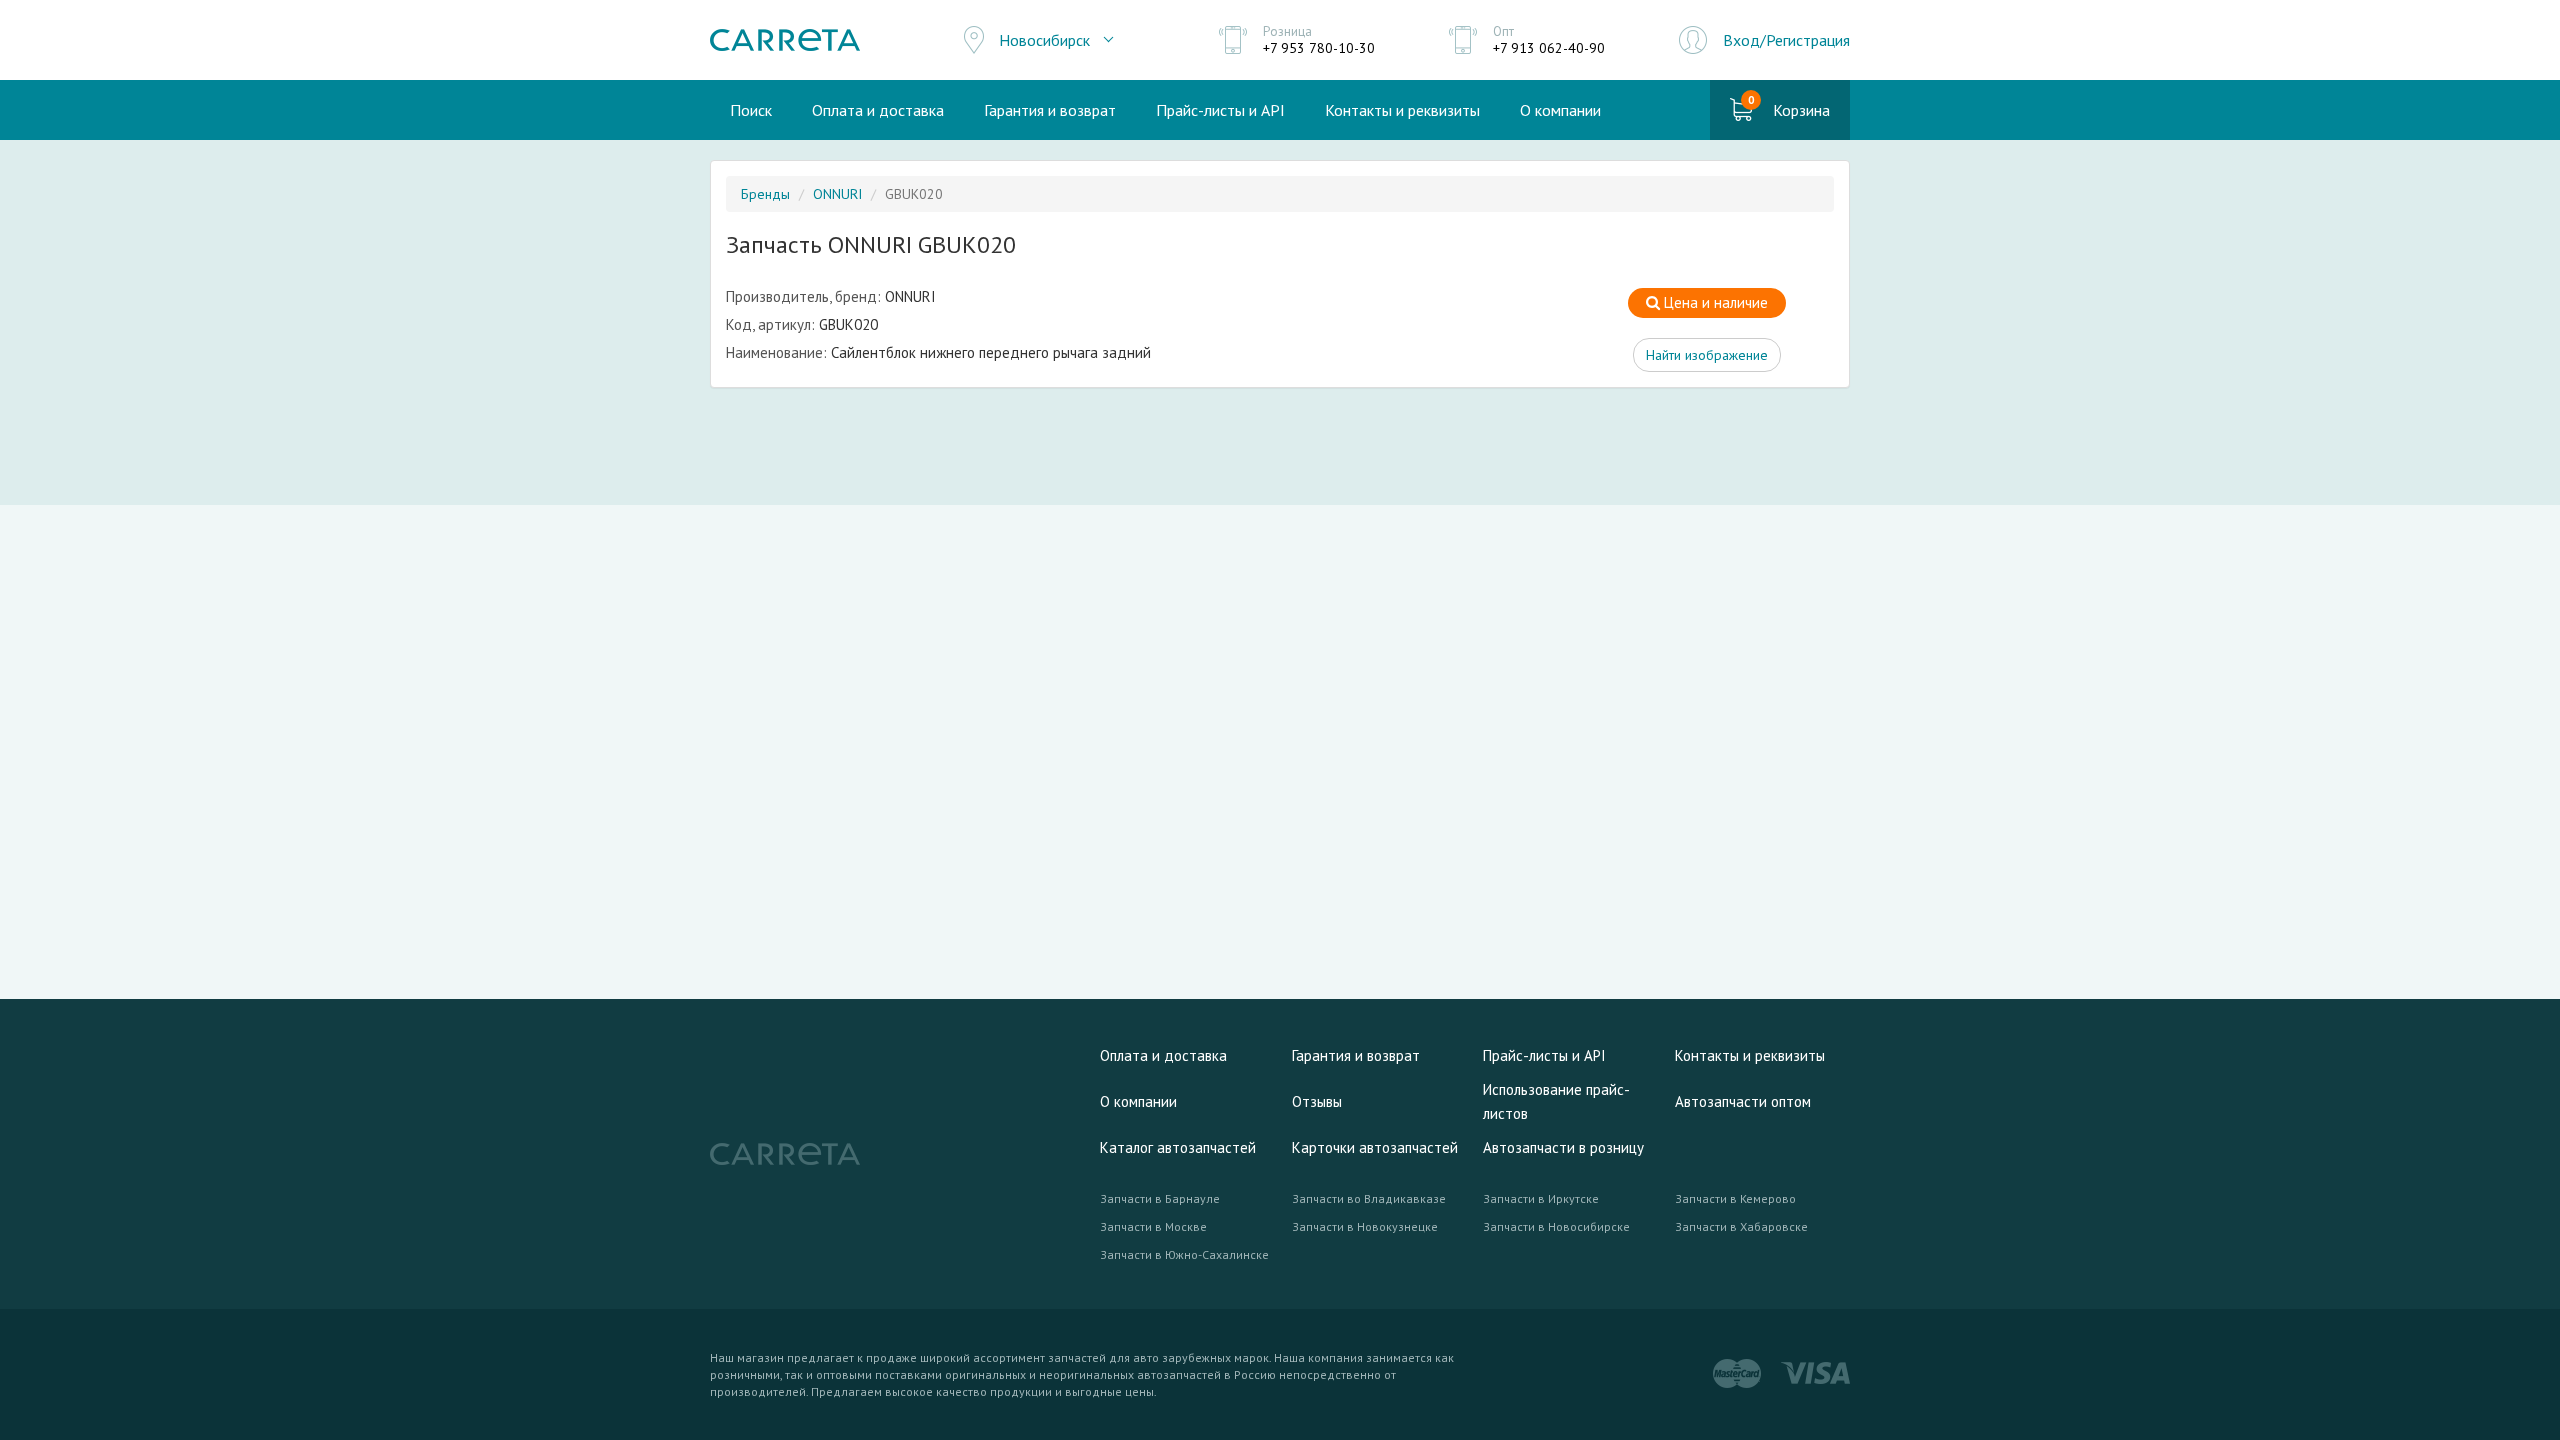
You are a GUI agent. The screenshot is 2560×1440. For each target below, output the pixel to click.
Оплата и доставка (878, 110)
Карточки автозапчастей (1375, 1147)
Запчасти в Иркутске (1541, 1198)
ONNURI (837, 194)
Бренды (765, 194)
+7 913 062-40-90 (1549, 48)
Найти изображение (1707, 355)
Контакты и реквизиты (1402, 110)
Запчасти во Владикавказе (1369, 1198)
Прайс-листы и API (1220, 110)
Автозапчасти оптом (1743, 1101)
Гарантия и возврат (1050, 110)
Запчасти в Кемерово (1735, 1198)
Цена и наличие (1714, 302)
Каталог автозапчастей (1178, 1147)
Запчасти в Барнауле (1160, 1198)
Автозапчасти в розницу (1563, 1147)
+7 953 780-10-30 (1319, 48)
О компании (1560, 110)
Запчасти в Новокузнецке (1365, 1226)
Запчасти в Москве (1153, 1226)
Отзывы (1317, 1101)
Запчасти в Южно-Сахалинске (1184, 1254)
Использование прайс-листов (1556, 1101)
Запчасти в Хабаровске (1741, 1226)
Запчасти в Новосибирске (1556, 1226)
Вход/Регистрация (1786, 40)
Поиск (751, 110)
